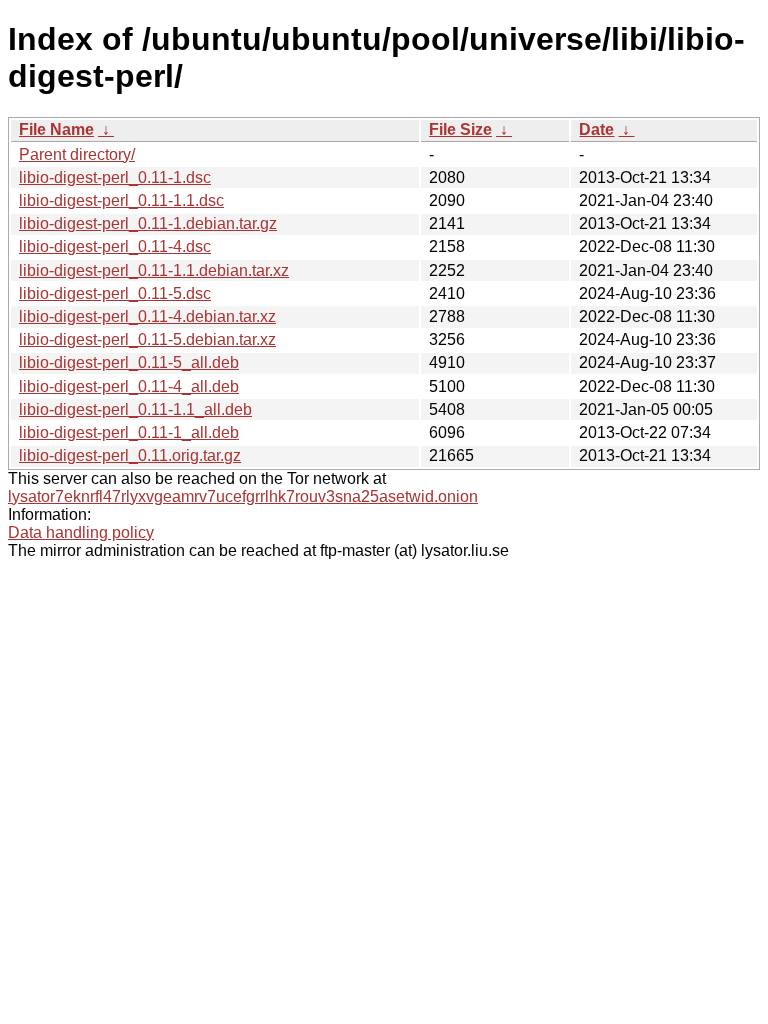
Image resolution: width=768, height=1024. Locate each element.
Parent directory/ (77, 154)
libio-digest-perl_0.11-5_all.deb (129, 362)
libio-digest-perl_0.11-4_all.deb (129, 386)
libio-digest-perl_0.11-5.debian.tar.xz (147, 339)
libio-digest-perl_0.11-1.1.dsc (121, 200)
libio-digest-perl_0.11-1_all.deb (129, 432)
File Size (460, 129)
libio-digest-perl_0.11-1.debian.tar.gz (148, 223)
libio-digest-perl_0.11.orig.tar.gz (130, 455)
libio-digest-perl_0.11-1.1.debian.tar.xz (154, 270)
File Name (56, 129)
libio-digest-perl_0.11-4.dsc (115, 246)
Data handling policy (81, 532)
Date (596, 129)
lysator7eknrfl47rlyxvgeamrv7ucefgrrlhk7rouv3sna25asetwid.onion (243, 496)
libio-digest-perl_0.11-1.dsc (115, 177)
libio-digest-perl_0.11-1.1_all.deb (135, 409)
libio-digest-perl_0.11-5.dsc (115, 293)
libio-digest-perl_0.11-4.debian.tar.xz (147, 316)
